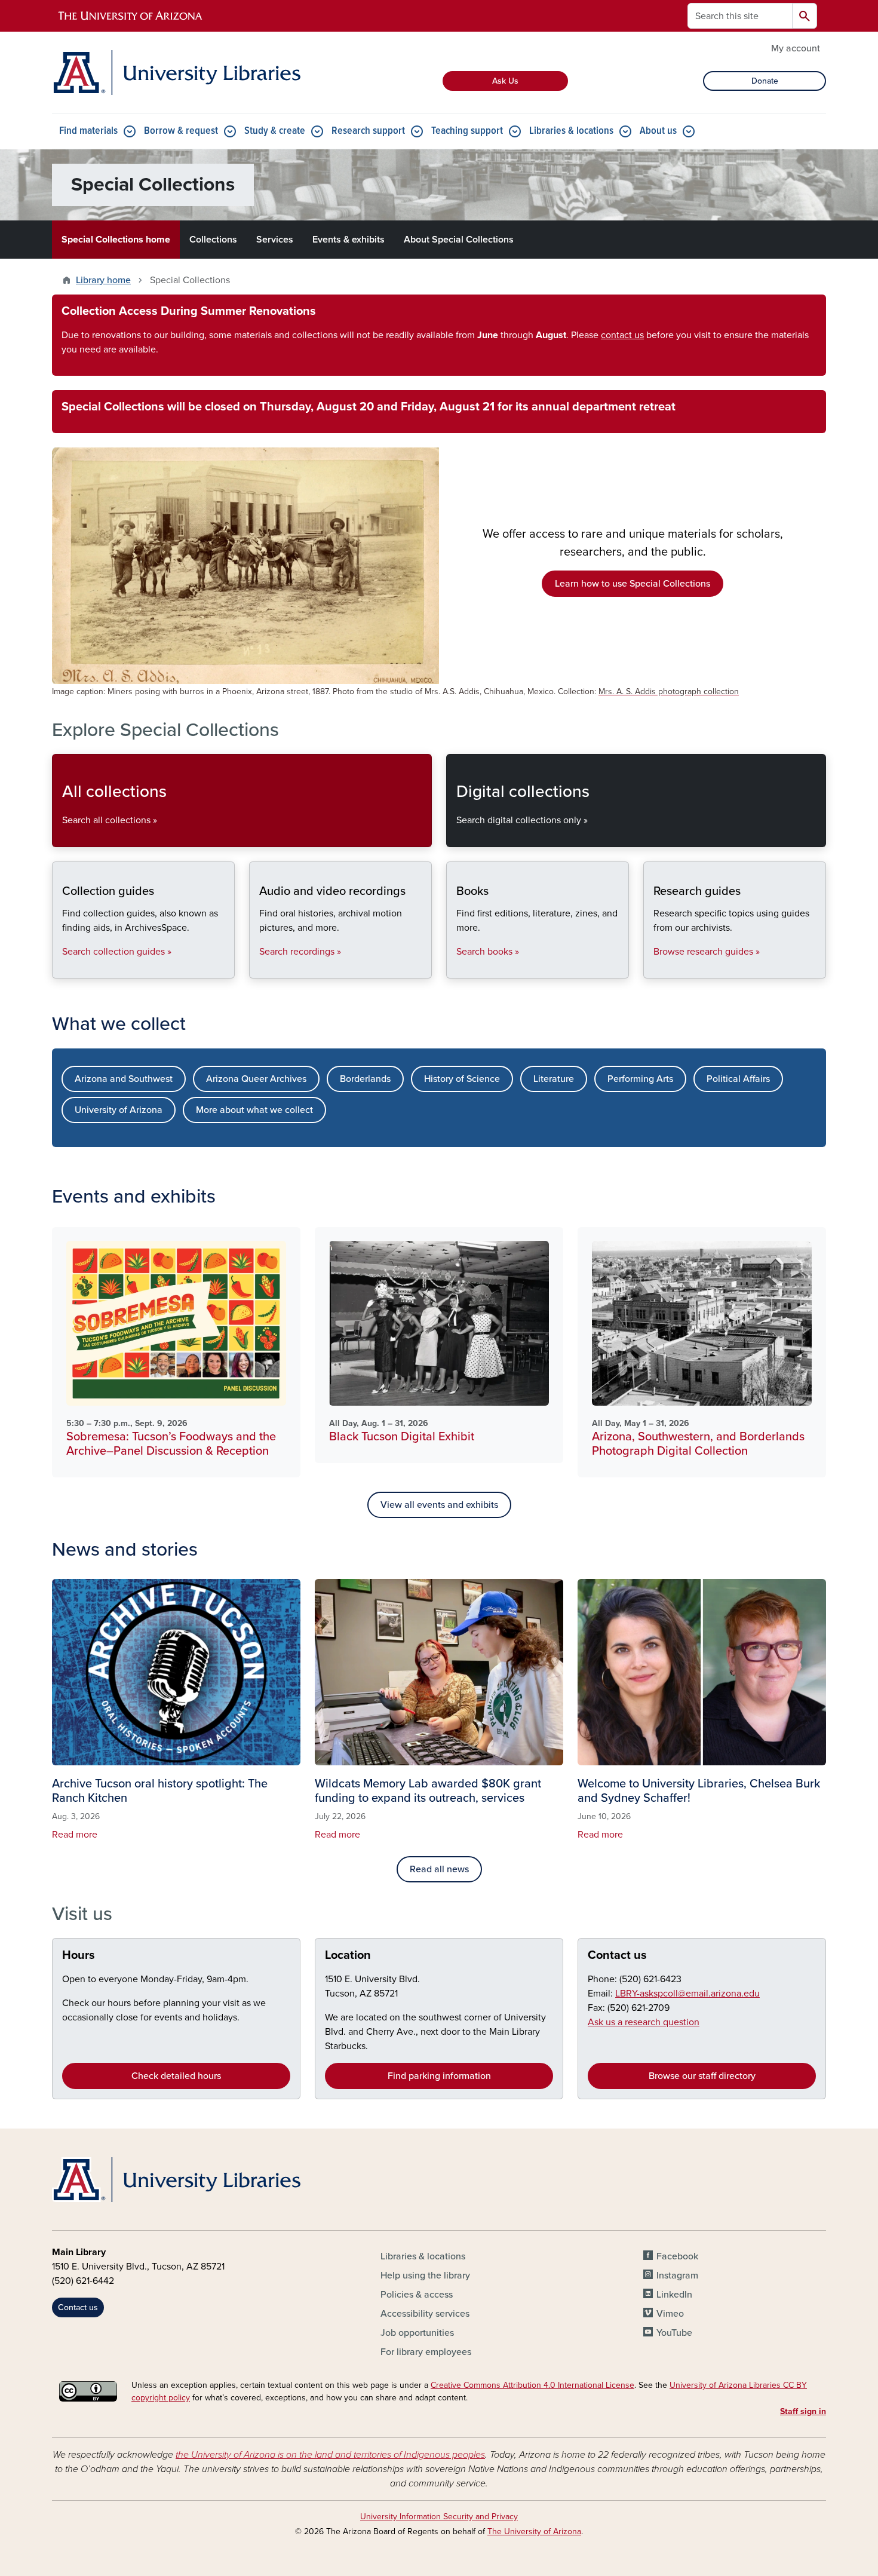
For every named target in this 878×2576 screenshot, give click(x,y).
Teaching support (467, 131)
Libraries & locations (571, 131)
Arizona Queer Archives (256, 1079)
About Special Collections (459, 240)
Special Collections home (116, 240)
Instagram (677, 2276)
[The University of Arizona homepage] (131, 16)
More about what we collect (254, 1110)
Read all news (439, 1869)
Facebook (677, 2256)
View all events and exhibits (439, 1505)
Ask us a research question (644, 2022)
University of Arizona (119, 1110)
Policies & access (417, 2295)
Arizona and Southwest (124, 1079)
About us (658, 131)
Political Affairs (738, 1079)
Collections (213, 240)
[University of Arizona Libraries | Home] (176, 73)
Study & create (275, 131)
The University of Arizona (534, 2531)
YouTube (674, 2333)
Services (275, 240)
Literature (554, 1079)
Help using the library (425, 2276)
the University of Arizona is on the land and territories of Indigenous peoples (330, 2455)
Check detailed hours (176, 2076)
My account (796, 48)
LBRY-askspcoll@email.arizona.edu (687, 1994)
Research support (368, 131)
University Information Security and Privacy (439, 2517)
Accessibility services (425, 2314)
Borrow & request (181, 131)
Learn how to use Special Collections (633, 584)
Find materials (88, 131)
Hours (79, 1955)
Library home (103, 280)
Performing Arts (640, 1079)
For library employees (426, 2352)
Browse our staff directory (702, 2076)
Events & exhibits (349, 240)
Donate (765, 81)
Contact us (617, 1955)
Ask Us (505, 81)
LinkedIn (674, 2295)
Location (348, 1955)
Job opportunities (417, 2333)
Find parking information (439, 2076)
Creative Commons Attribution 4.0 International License (532, 2385)
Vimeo (670, 2314)
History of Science (462, 1079)
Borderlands (365, 1079)
